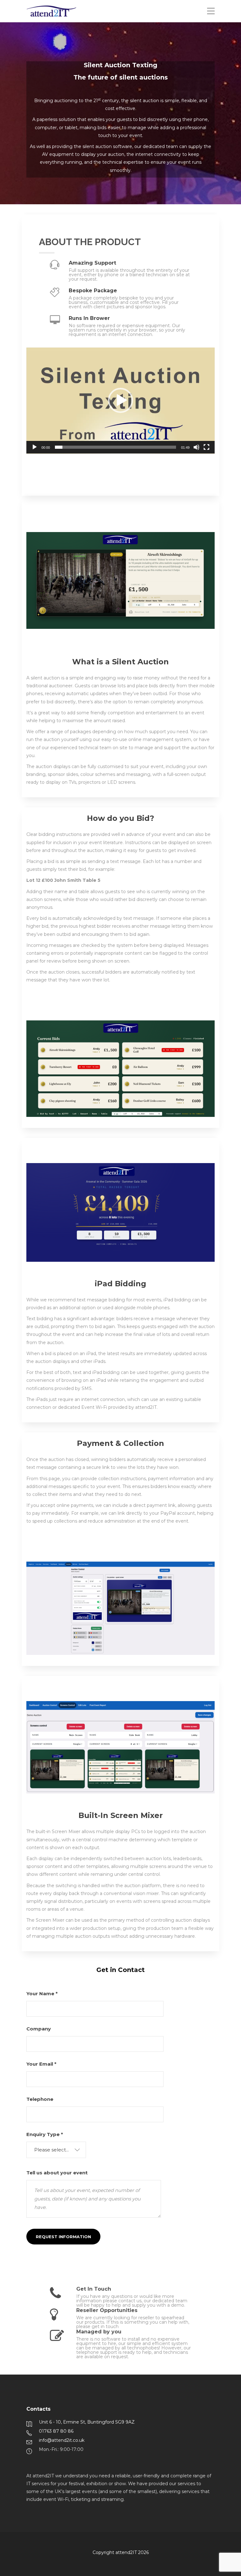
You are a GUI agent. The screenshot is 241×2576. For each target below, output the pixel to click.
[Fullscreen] (206, 447)
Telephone (40, 2099)
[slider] (115, 447)
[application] (120, 401)
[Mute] (196, 447)
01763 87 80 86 (56, 2431)
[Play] (35, 447)
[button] (120, 400)
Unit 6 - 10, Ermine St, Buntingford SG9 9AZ (87, 2422)
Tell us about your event (57, 2173)
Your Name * (42, 1994)
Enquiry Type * (48, 2142)
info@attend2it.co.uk (62, 2440)
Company (39, 2029)
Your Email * (41, 2064)
